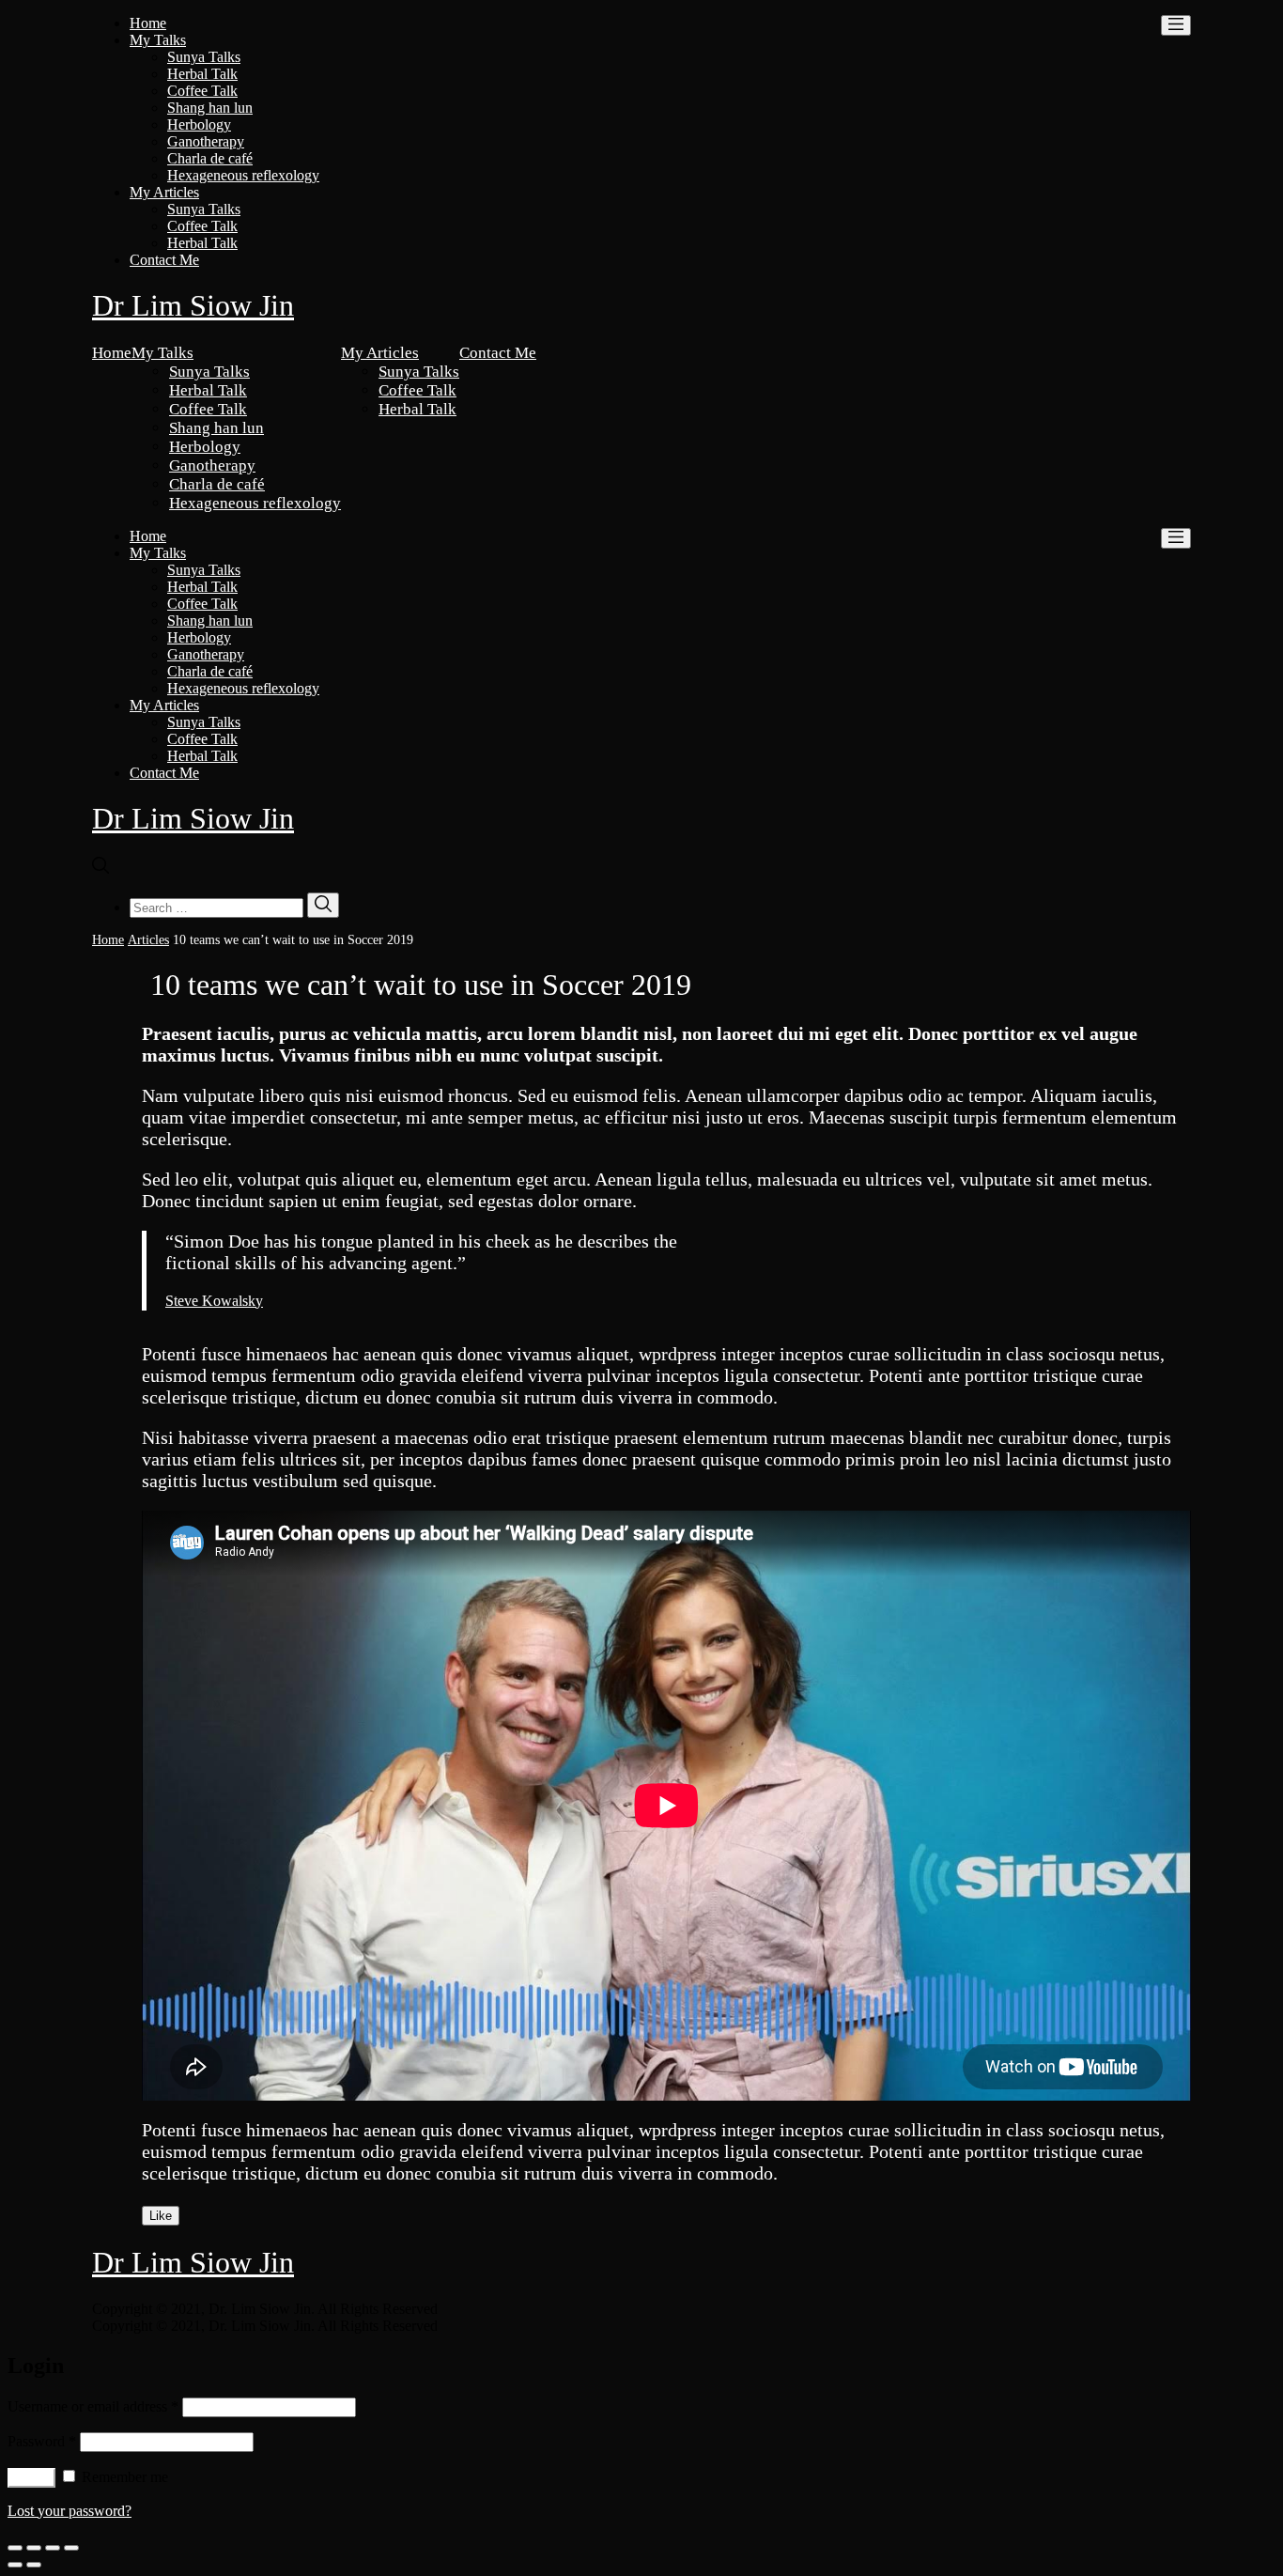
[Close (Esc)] (15, 2548)
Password (42, 2441)
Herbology (199, 124)
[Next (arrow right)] (34, 2565)
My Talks (158, 40)
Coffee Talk (202, 91)
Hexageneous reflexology (243, 175)
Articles (148, 940)
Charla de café (210, 158)
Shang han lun (210, 108)
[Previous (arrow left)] (15, 2565)
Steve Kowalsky (214, 1301)
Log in (31, 2478)
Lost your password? (70, 2511)
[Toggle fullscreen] (53, 2548)
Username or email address (93, 2406)
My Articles (164, 192)
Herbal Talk (202, 74)
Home (148, 23)
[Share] (34, 2548)
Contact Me (164, 260)
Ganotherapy (206, 141)
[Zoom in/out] (71, 2548)
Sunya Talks (204, 57)
